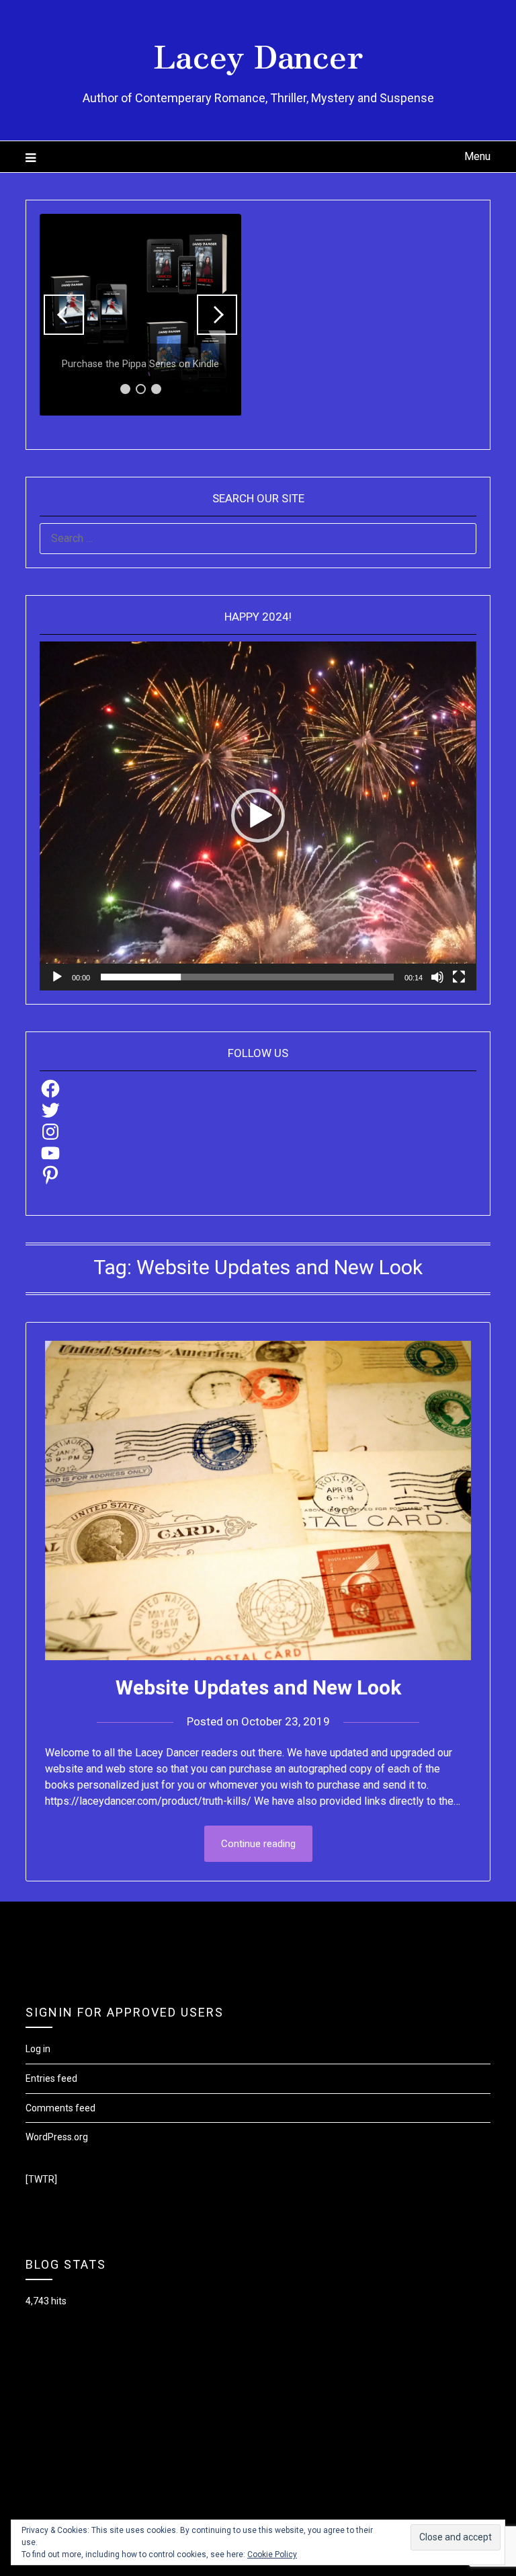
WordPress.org (57, 2137)
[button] (64, 315)
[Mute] (437, 977)
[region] (140, 315)
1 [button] (125, 389)
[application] (258, 816)
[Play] (57, 977)
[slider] (247, 977)
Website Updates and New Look (258, 1687)
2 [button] (141, 389)
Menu (477, 156)
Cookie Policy (272, 2554)
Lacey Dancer (258, 54)
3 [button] (156, 389)
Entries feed (51, 2078)
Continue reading (258, 1844)
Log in (38, 2049)
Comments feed (60, 2108)
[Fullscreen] (459, 977)
